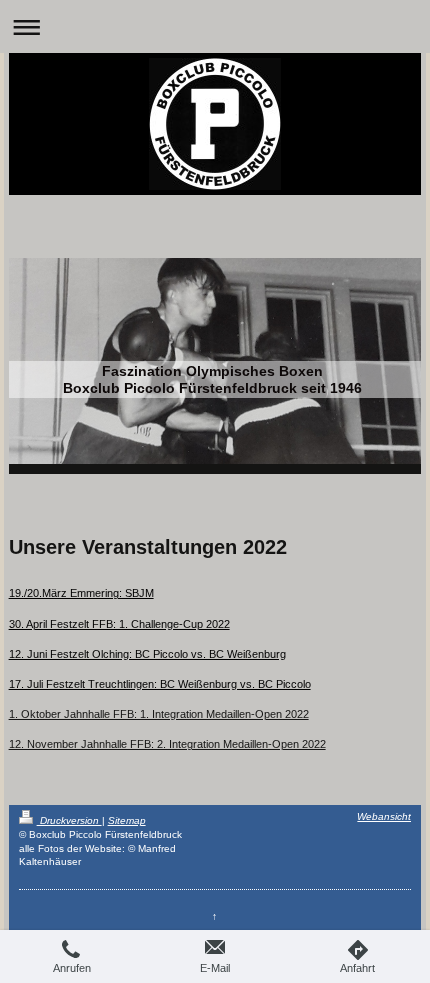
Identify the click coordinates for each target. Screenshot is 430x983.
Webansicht (384, 816)
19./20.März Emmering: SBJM (81, 593)
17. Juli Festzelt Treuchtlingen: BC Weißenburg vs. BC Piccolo (160, 684)
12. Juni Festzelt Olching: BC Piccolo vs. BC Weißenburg (147, 654)
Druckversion (69, 820)
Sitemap (127, 820)
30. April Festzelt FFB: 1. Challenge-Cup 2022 (119, 624)
